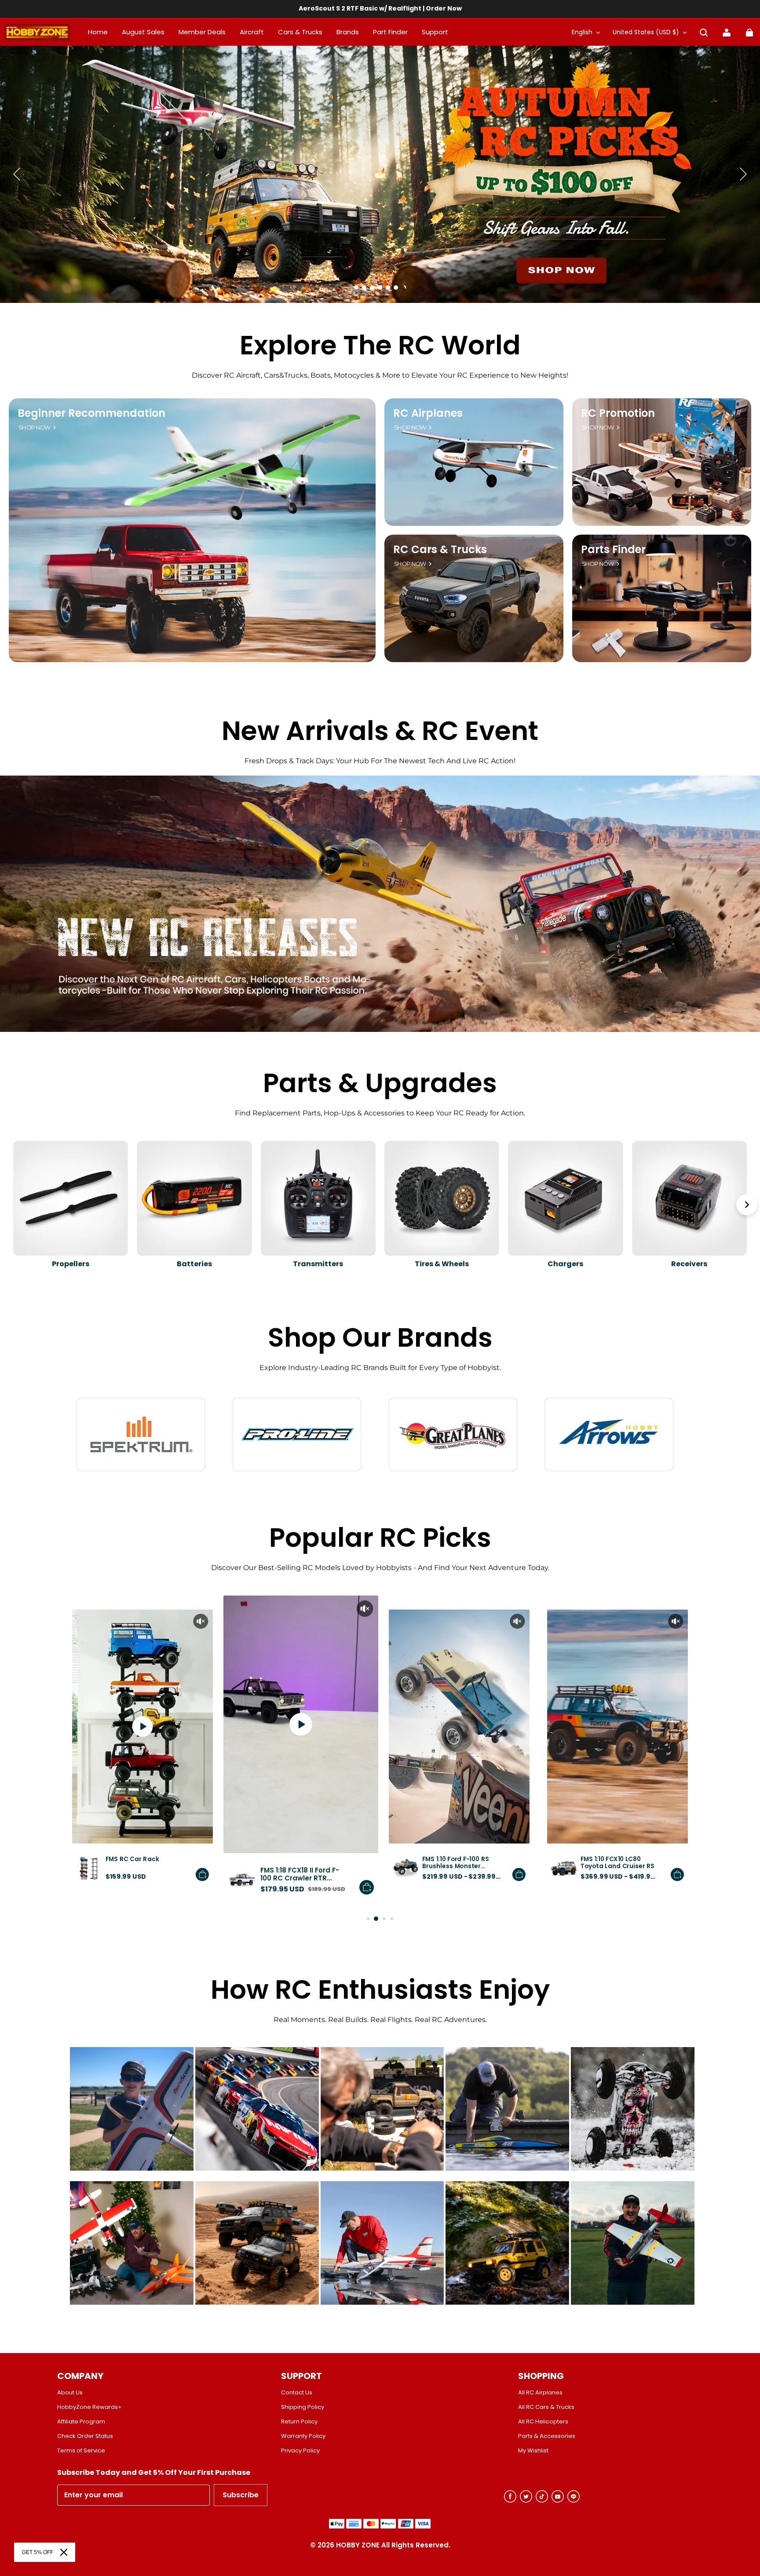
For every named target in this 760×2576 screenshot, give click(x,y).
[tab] (356, 288)
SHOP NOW (35, 428)
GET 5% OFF (38, 2552)
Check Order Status (85, 2436)
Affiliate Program (81, 2422)
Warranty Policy (303, 2436)
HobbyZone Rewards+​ (90, 2407)
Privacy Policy (300, 2451)
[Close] (64, 2552)
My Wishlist (533, 2451)
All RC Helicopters (543, 2422)
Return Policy (299, 2422)
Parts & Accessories (547, 2436)
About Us (70, 2393)
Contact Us (297, 2393)
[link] (435, 33)
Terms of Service (81, 2451)
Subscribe (241, 2495)
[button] (704, 33)
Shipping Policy (303, 2407)
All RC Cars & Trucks (546, 2407)
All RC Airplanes (540, 2393)
